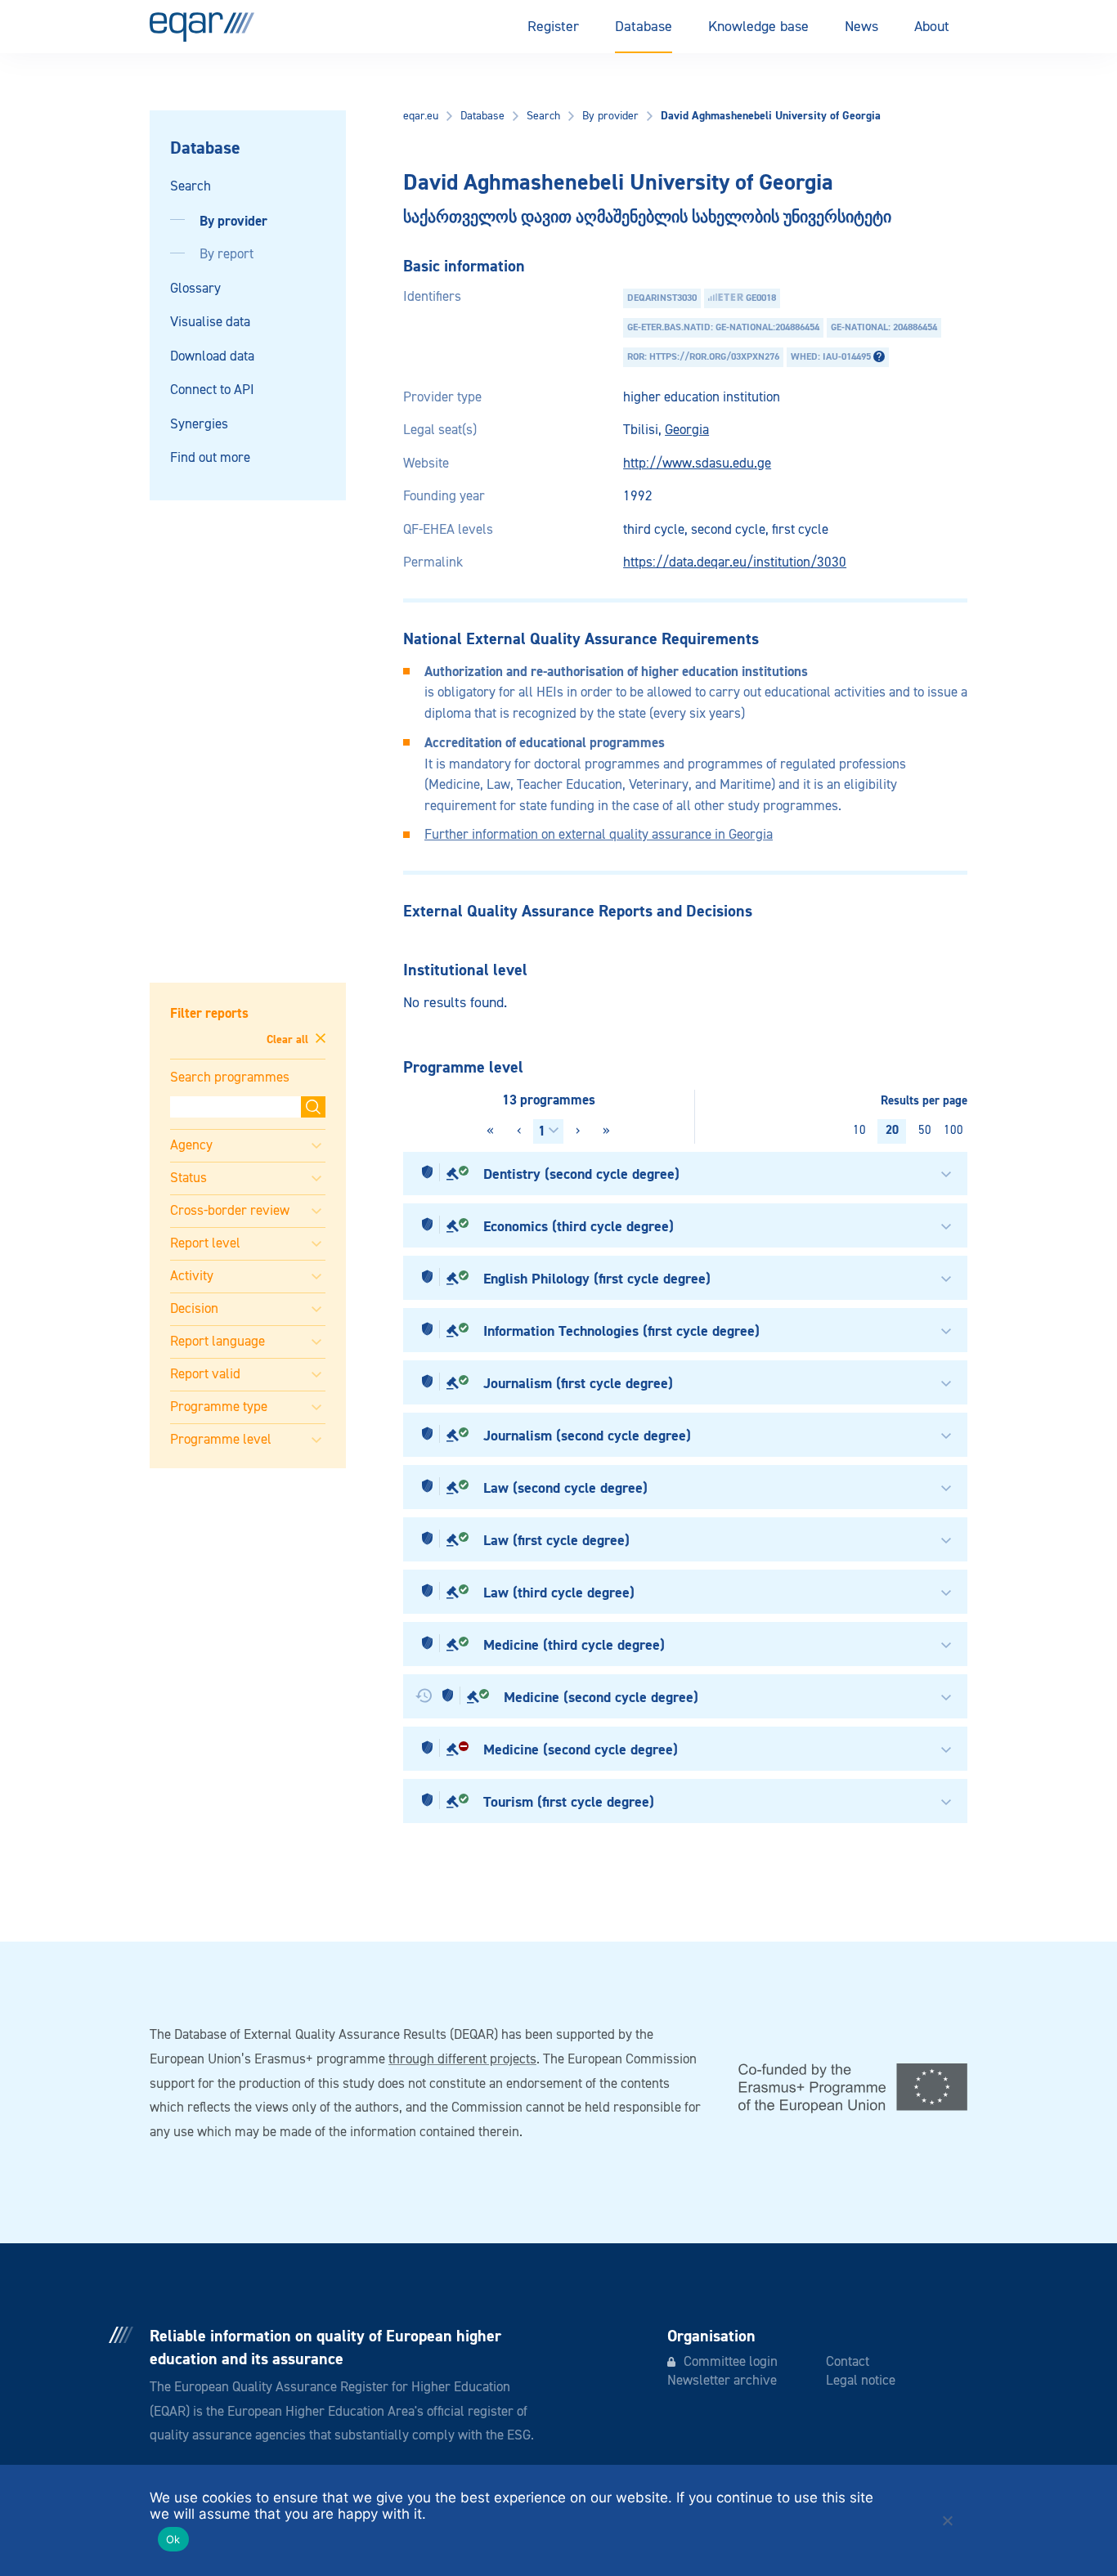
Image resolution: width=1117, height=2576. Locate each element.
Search (191, 187)
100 (953, 1130)
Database (644, 27)
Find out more (210, 458)
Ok (173, 2539)
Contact (848, 2362)
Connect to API (212, 390)
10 (859, 1130)
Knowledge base (758, 27)
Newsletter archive (722, 2381)
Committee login (731, 2362)
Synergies (199, 425)
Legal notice (861, 2381)
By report (227, 255)
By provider (233, 221)
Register (553, 27)
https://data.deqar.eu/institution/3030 (735, 563)
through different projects (462, 2060)
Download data (212, 357)
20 (892, 1130)
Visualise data (210, 323)
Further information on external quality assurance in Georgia (599, 835)
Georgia (687, 430)
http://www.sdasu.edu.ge (697, 464)
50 (925, 1130)
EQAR (202, 27)
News (861, 27)
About (932, 27)
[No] (947, 2520)
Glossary (195, 289)
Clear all (289, 1039)
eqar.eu (421, 116)
